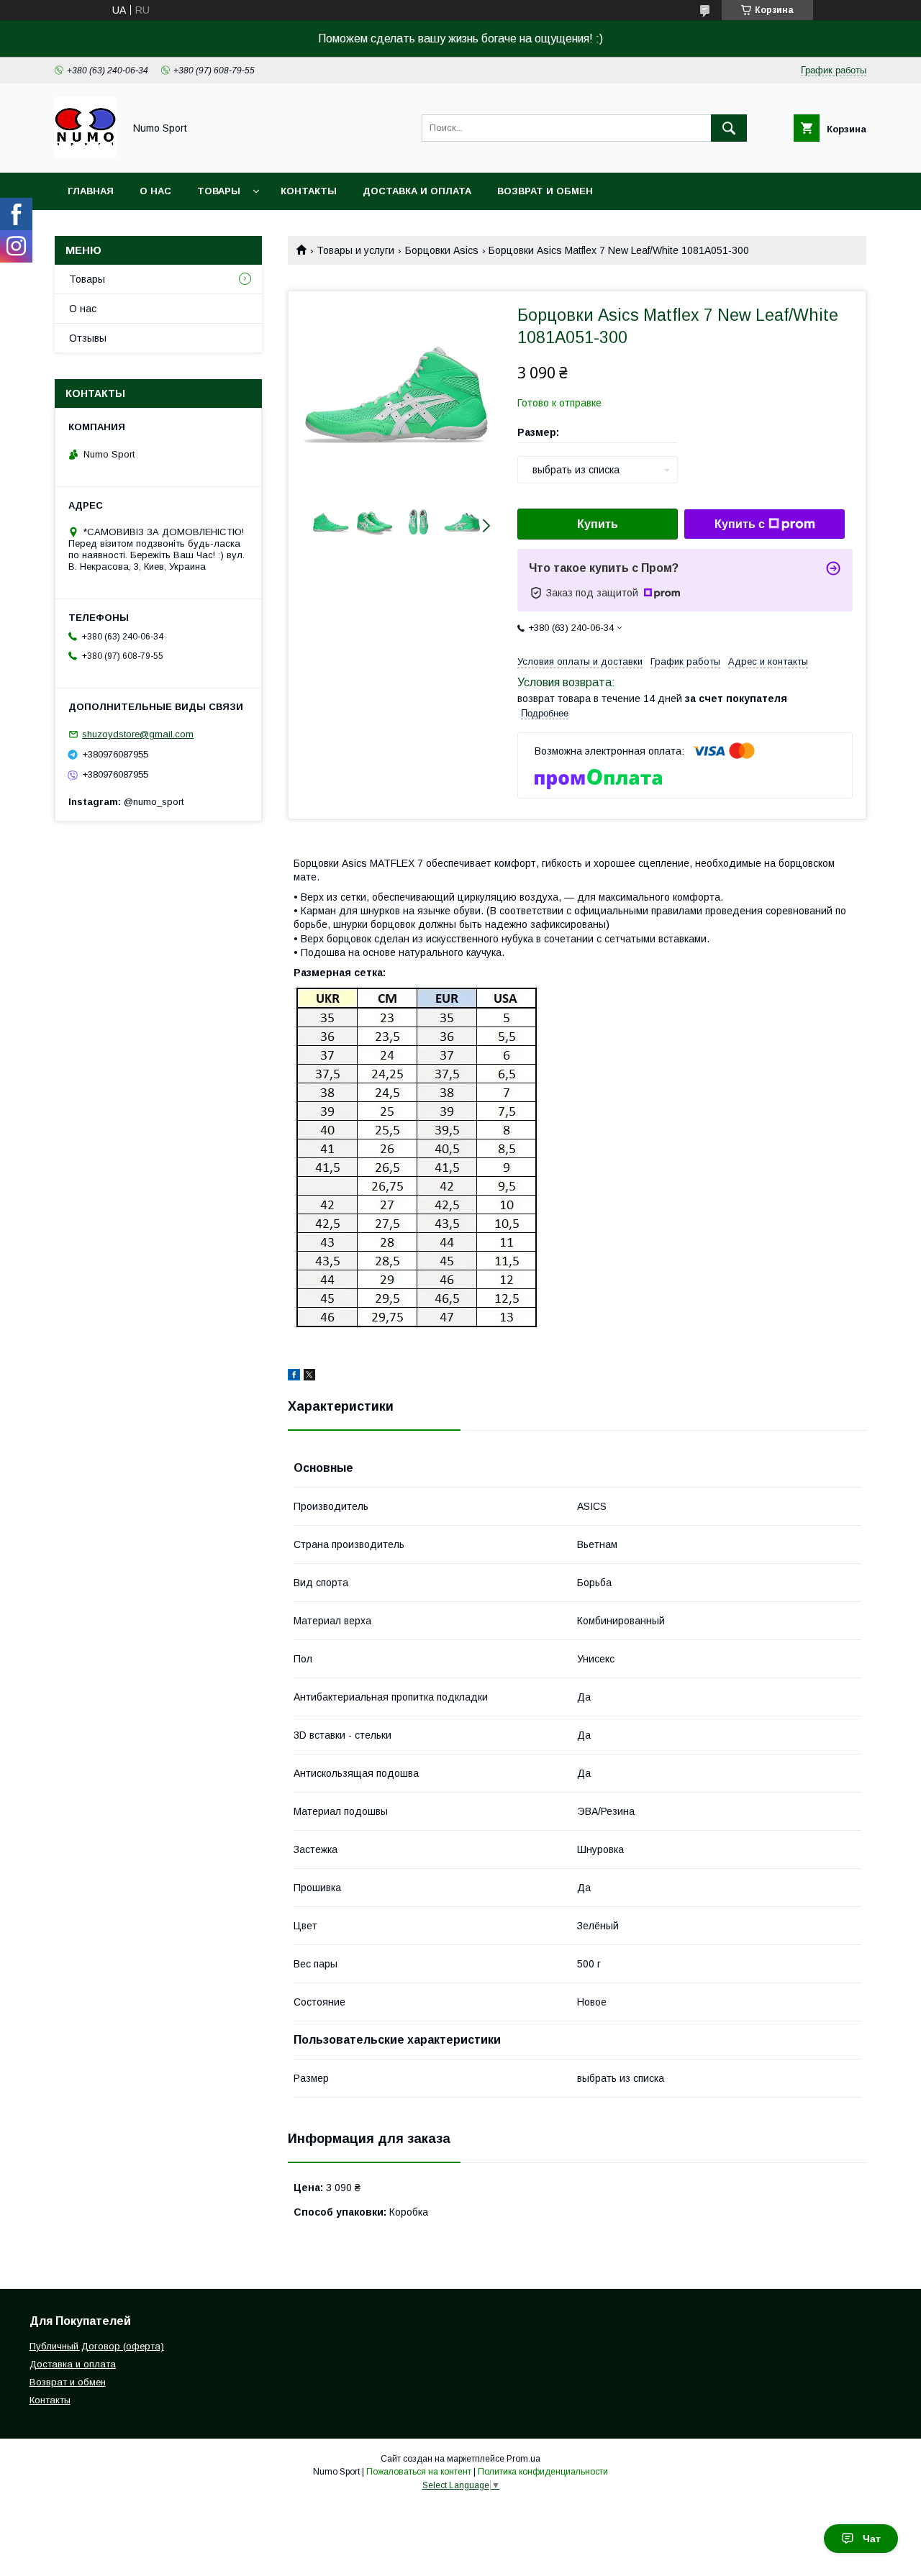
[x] (309, 1377)
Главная (91, 191)
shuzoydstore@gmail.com (138, 734)
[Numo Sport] (85, 154)
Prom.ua (523, 2459)
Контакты (309, 191)
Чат (872, 2539)
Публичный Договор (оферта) (97, 2346)
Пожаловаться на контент (419, 2472)
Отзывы (88, 338)
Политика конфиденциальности (543, 2472)
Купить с (740, 524)
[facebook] (294, 1377)
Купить (598, 524)
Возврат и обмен (545, 191)
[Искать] (729, 128)
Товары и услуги (355, 250)
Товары (219, 191)
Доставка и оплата (417, 191)
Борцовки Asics (442, 250)
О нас (155, 191)
